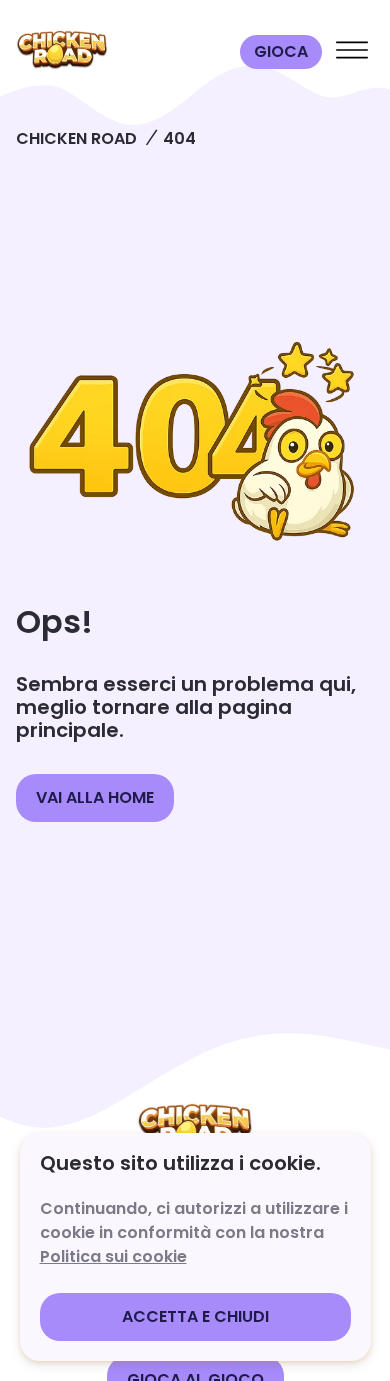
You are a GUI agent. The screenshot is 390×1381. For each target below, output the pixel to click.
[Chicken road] (124, 52)
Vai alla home (95, 797)
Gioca (281, 51)
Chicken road (76, 138)
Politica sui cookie (113, 1256)
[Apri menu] (352, 52)
